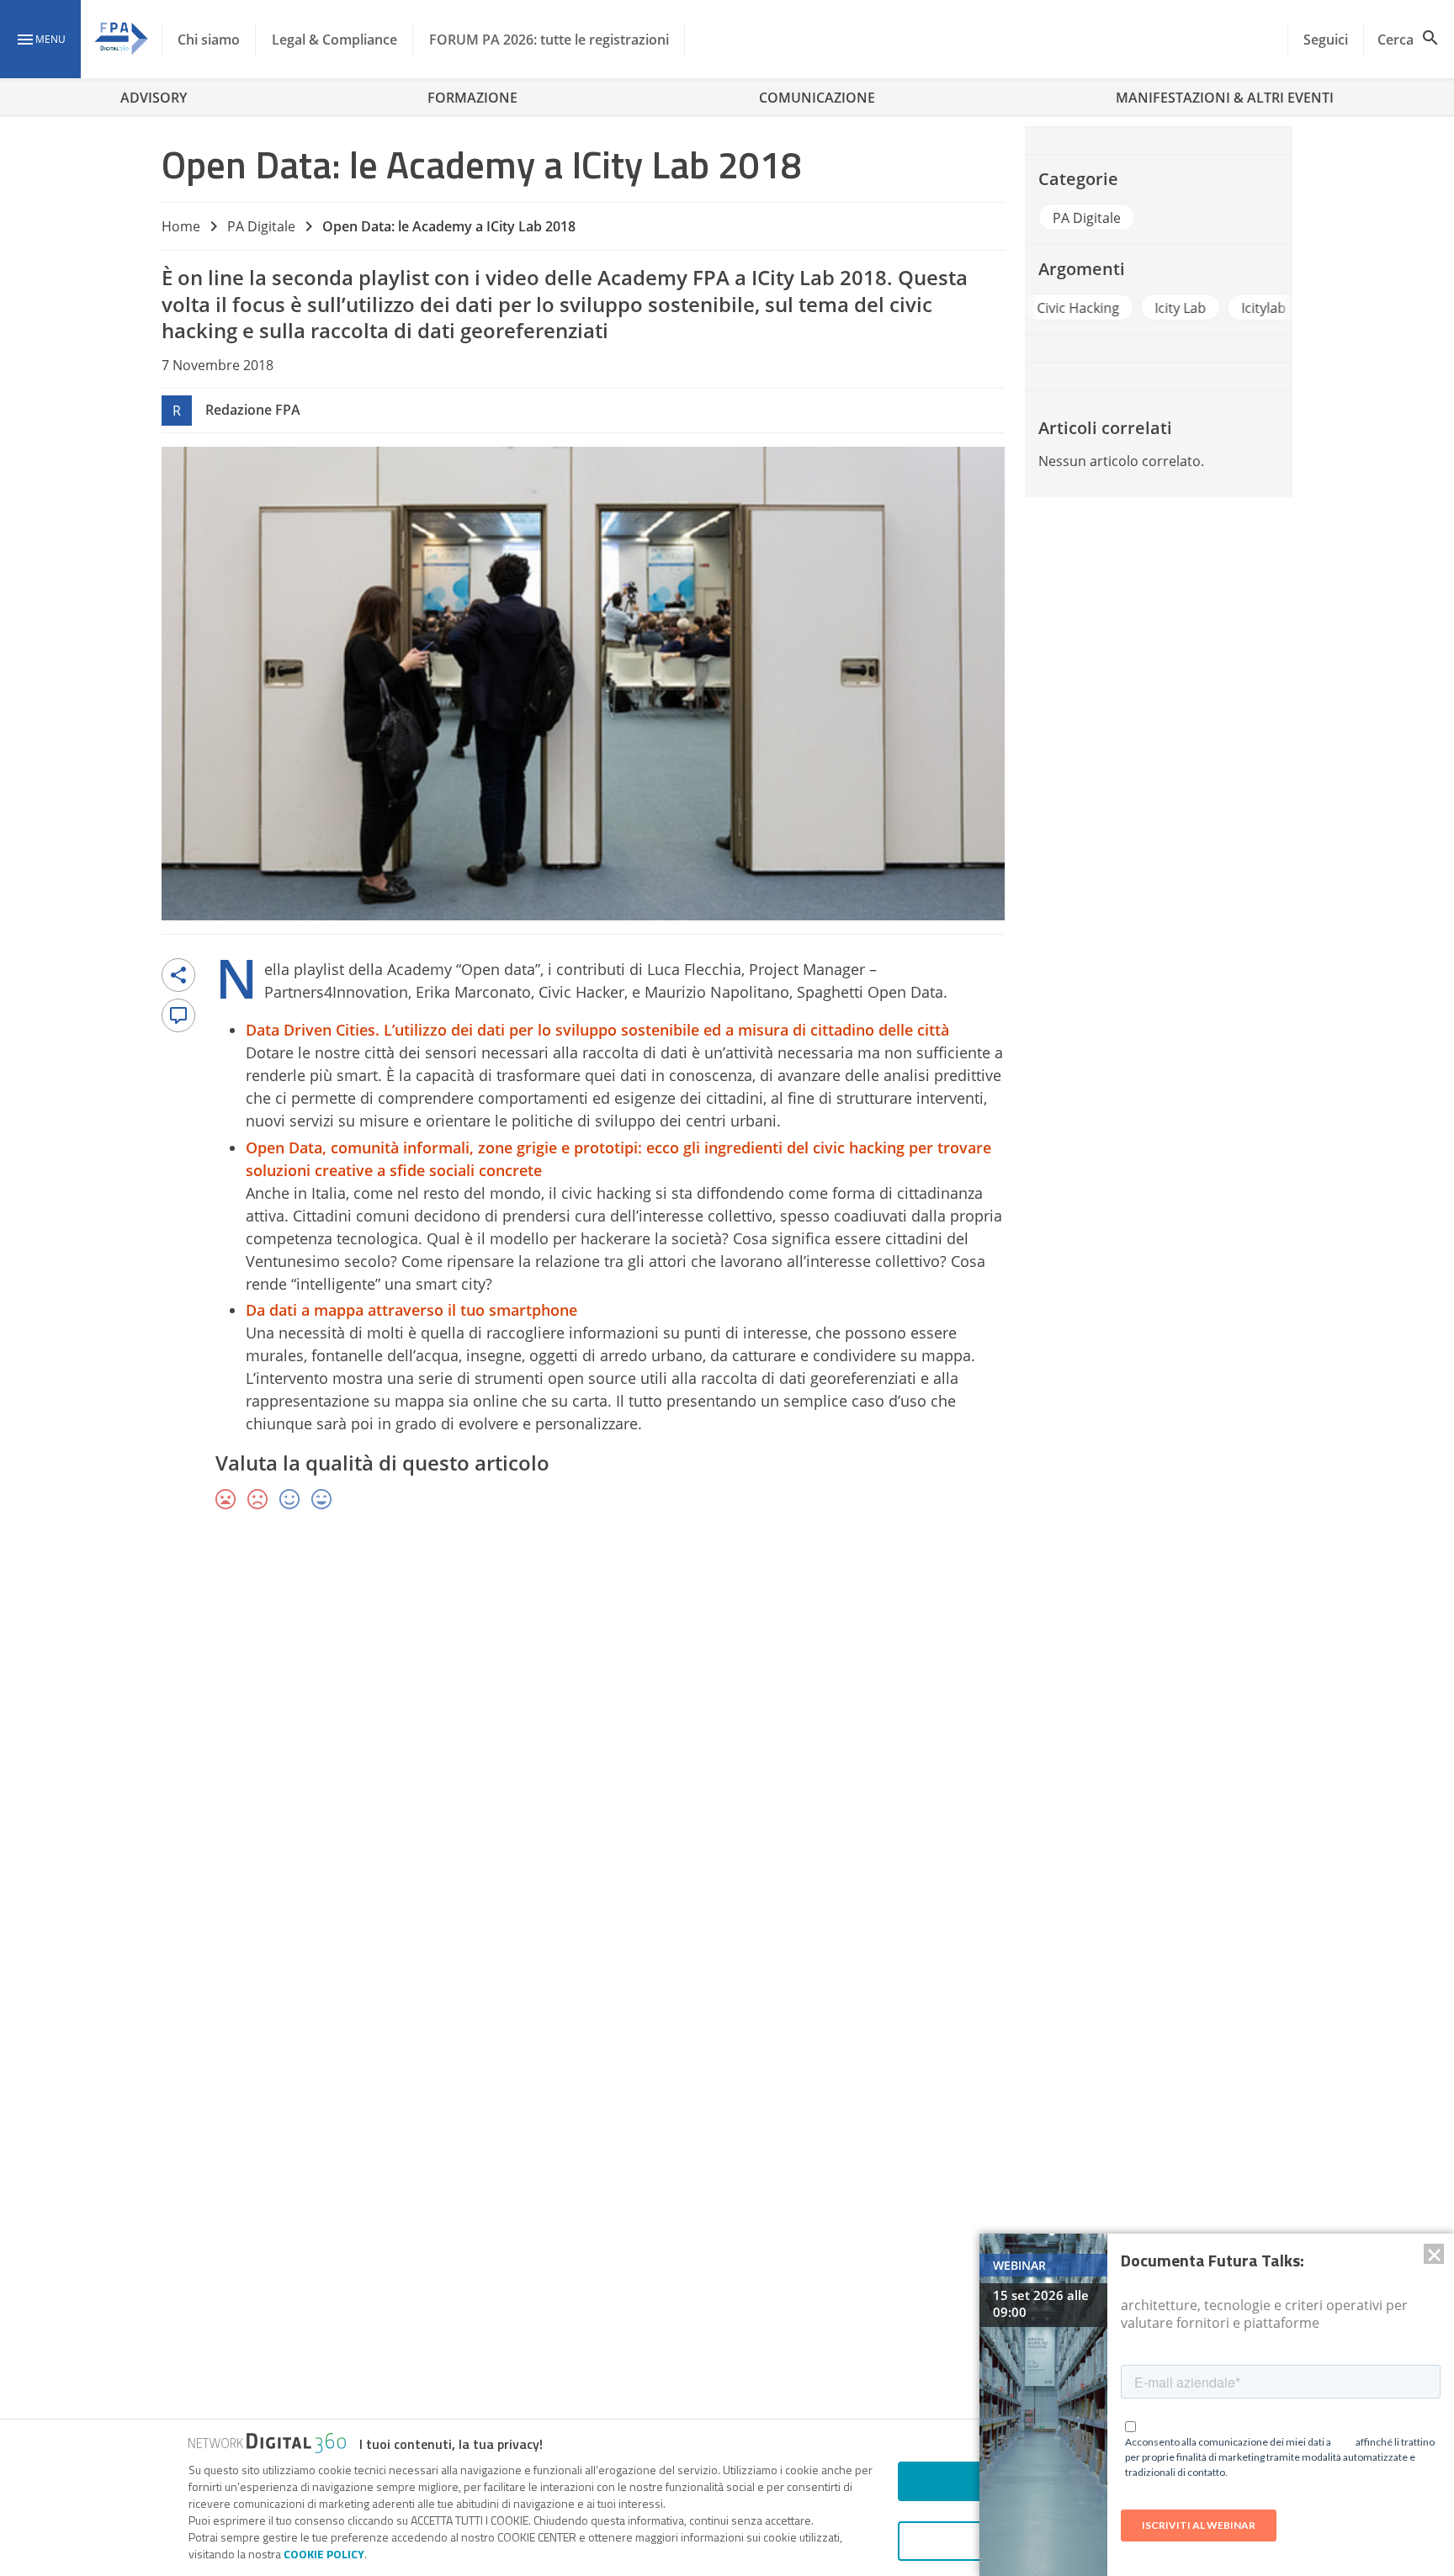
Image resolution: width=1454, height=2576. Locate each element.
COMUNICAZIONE (817, 98)
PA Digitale (261, 226)
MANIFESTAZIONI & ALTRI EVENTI (1225, 98)
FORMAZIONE (472, 98)
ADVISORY (154, 98)
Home (181, 226)
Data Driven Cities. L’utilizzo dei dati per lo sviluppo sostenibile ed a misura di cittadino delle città (597, 1030)
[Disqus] (727, 1769)
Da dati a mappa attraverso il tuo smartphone (411, 1310)
